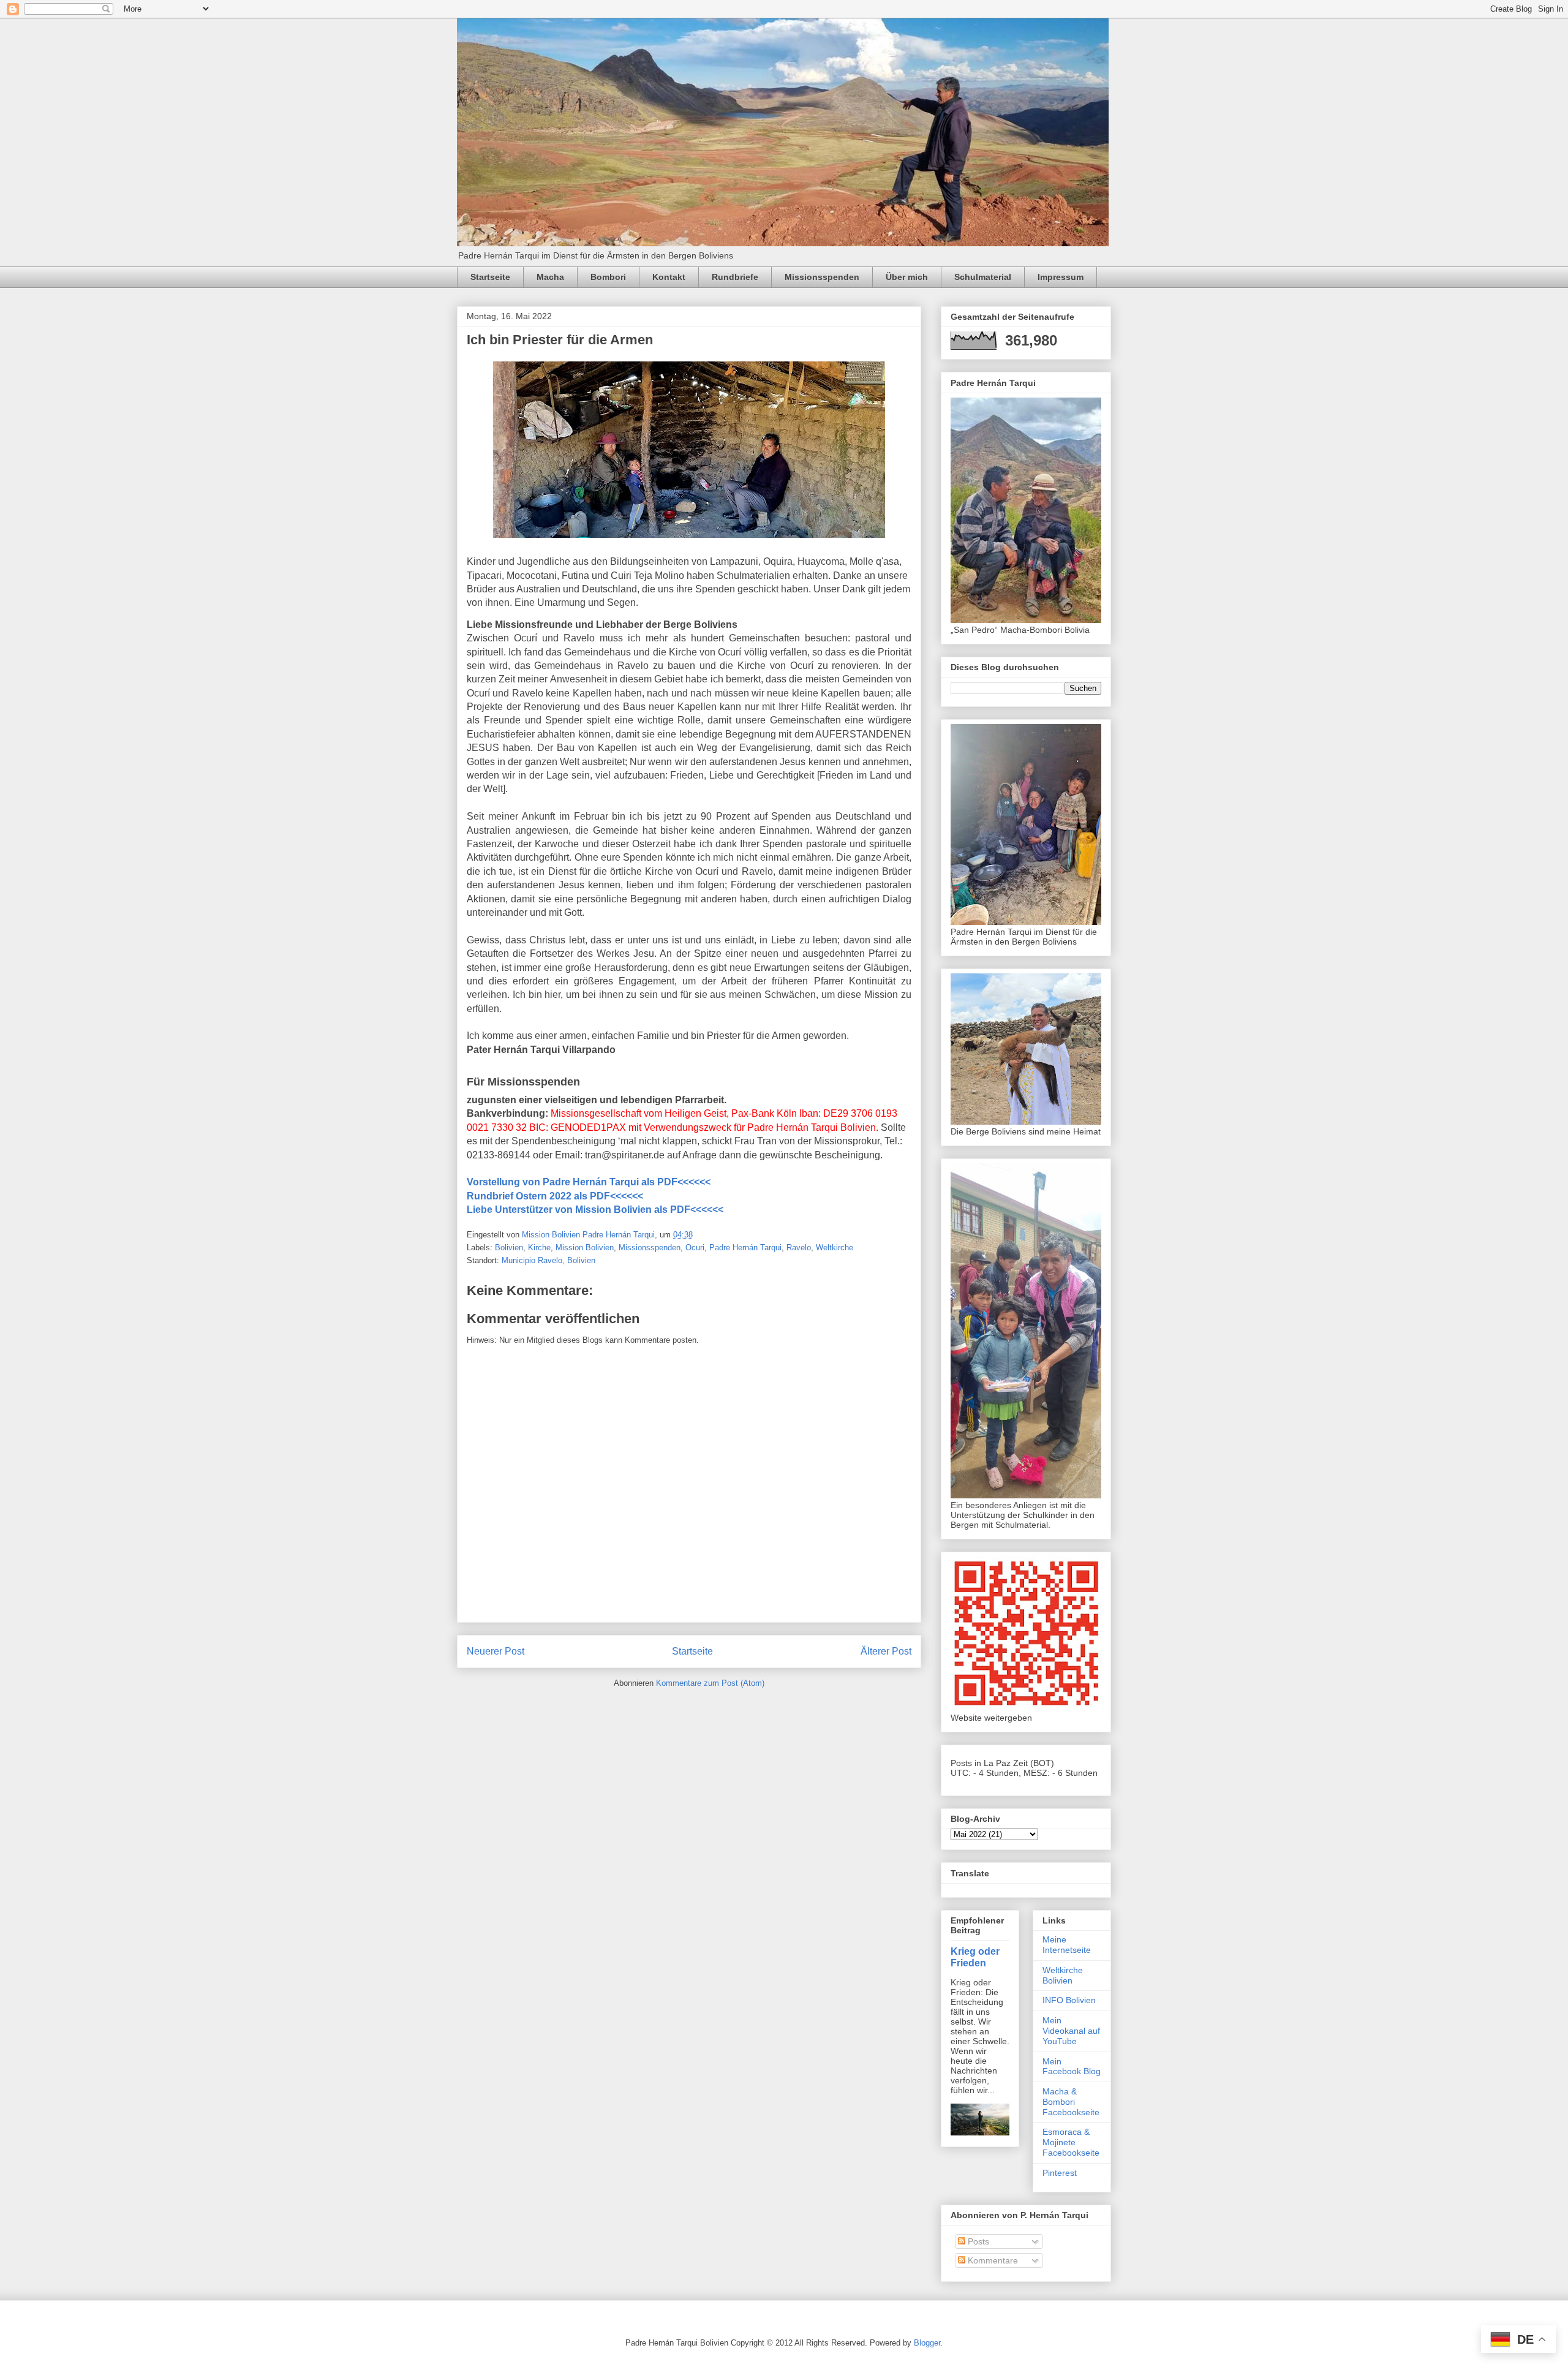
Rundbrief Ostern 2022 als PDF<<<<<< (555, 1196)
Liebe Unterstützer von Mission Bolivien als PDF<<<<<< (595, 1210)
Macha (550, 277)
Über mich (907, 277)
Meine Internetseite (1067, 1945)
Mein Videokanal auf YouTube (1071, 2031)
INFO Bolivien (1069, 2000)
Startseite (490, 277)
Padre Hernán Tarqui (745, 1248)
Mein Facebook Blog (1072, 2067)
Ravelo (799, 1248)
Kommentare (992, 2260)
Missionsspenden (822, 277)
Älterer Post (886, 1651)
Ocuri (695, 1248)
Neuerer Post (496, 1651)
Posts (977, 2241)
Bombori (608, 277)
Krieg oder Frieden (975, 1957)
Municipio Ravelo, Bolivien (548, 1260)
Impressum (1061, 277)
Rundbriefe (735, 277)
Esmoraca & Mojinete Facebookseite (1071, 2142)
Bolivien (509, 1248)
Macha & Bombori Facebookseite (1071, 2102)
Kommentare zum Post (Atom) (710, 1683)
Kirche (539, 1248)
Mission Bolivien (585, 1248)
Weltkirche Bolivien (1063, 1975)
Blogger (927, 2343)
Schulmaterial (983, 277)
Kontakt (669, 277)
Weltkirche (835, 1248)
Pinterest (1060, 2173)
